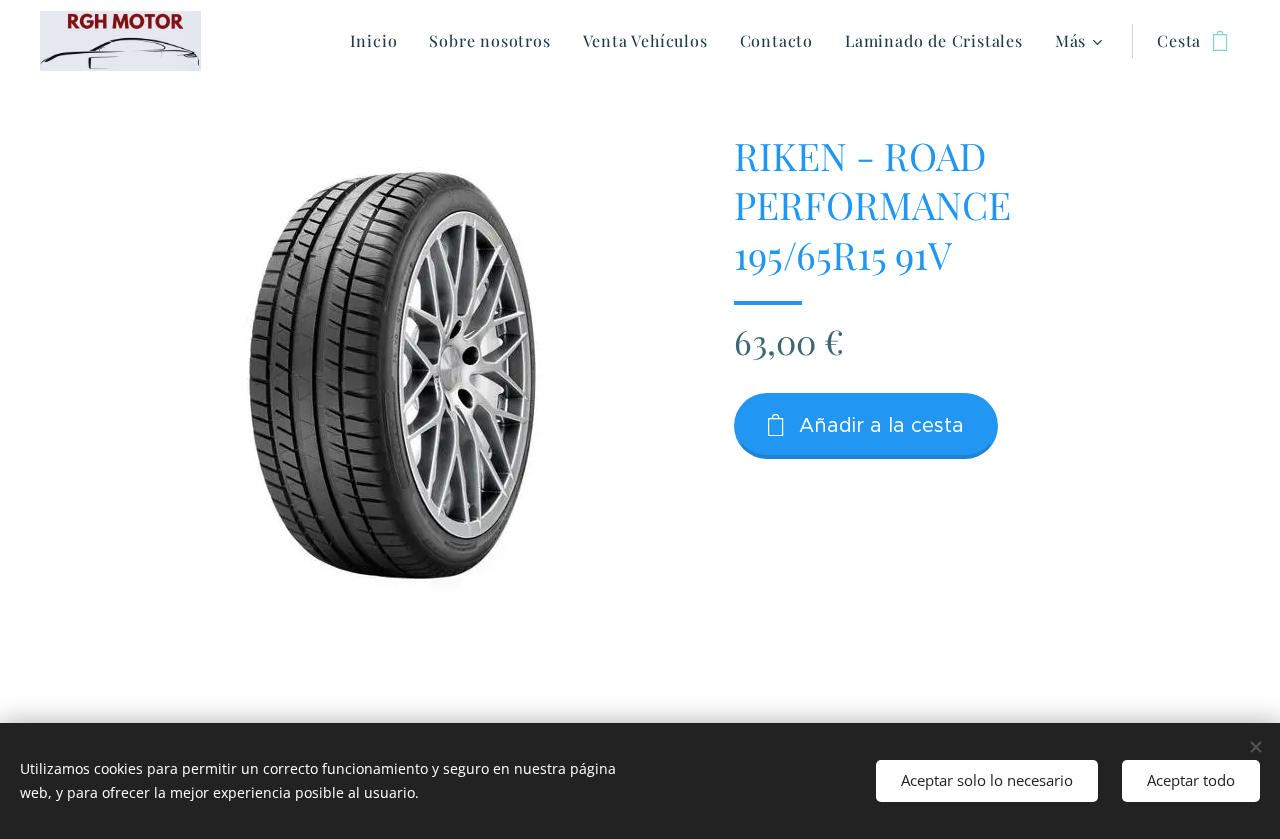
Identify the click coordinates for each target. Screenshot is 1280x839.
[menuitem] (379, 41)
